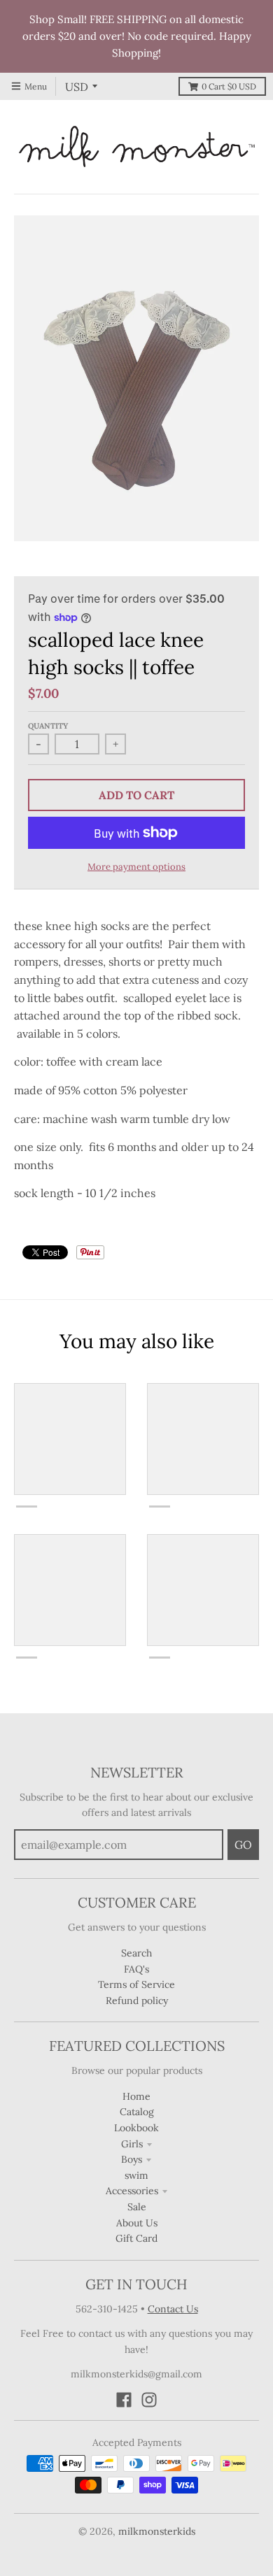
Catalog (137, 2112)
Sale (137, 2207)
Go (243, 1845)
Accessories (132, 2191)
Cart (229, 86)
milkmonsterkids (157, 2531)
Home (136, 2096)
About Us (137, 2223)
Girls (132, 2144)
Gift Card (136, 2238)
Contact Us (173, 2309)
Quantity (48, 726)
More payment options (136, 867)
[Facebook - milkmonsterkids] (124, 2400)
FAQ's (136, 1969)
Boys (132, 2159)
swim (136, 2175)
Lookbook (136, 2128)
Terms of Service (136, 1984)
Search (136, 1953)
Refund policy (137, 2001)
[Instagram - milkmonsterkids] (149, 2400)
